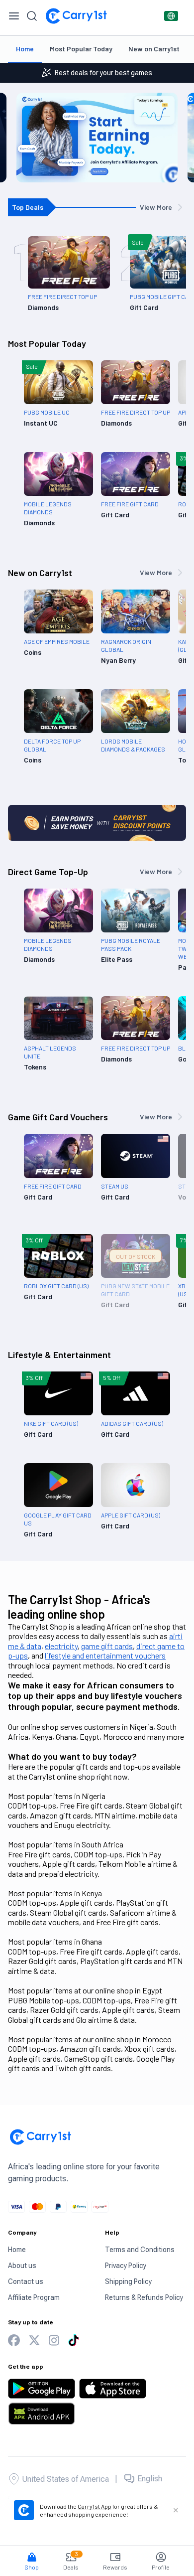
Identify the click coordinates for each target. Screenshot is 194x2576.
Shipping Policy (128, 2281)
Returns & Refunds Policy (144, 2297)
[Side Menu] (14, 16)
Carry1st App (95, 2506)
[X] (34, 2341)
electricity (61, 1646)
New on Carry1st (154, 49)
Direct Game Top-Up (48, 872)
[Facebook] (14, 2341)
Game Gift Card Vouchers (58, 1117)
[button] (32, 2557)
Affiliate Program (34, 2297)
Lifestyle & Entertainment (59, 1355)
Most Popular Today (81, 49)
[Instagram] (54, 2341)
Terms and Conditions (140, 2250)
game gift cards (107, 1646)
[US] (171, 16)
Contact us (26, 2281)
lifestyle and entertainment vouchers (105, 1655)
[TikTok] (74, 2340)
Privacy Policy (126, 2266)
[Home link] (76, 16)
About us (22, 2266)
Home (25, 49)
